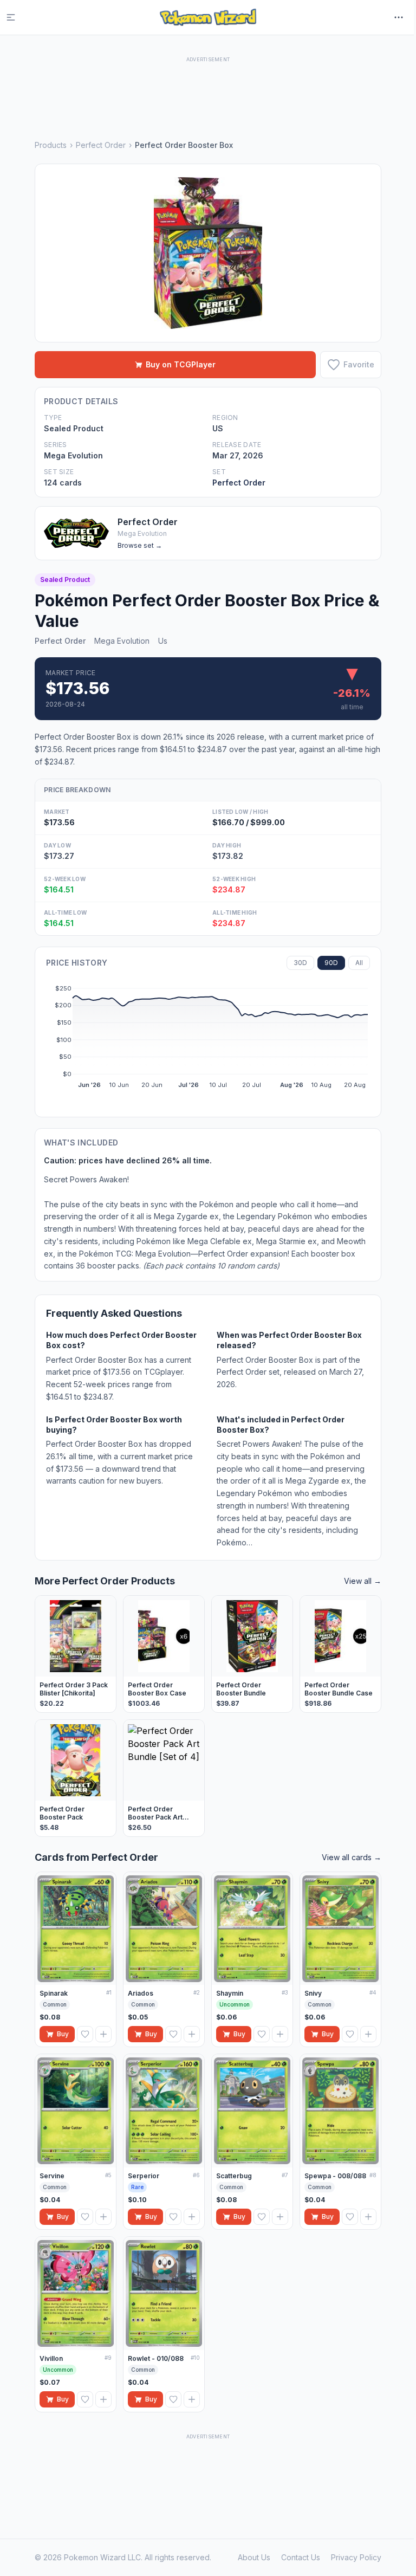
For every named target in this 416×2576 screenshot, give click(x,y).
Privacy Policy (356, 2557)
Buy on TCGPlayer (181, 364)
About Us (254, 2557)
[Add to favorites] (85, 2034)
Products (51, 145)
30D (300, 963)
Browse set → (140, 545)
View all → (363, 1581)
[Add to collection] (103, 2034)
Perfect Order (101, 145)
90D (331, 963)
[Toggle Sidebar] (17, 17)
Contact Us (301, 2557)
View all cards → (352, 1857)
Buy (63, 2034)
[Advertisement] (208, 89)
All (359, 963)
